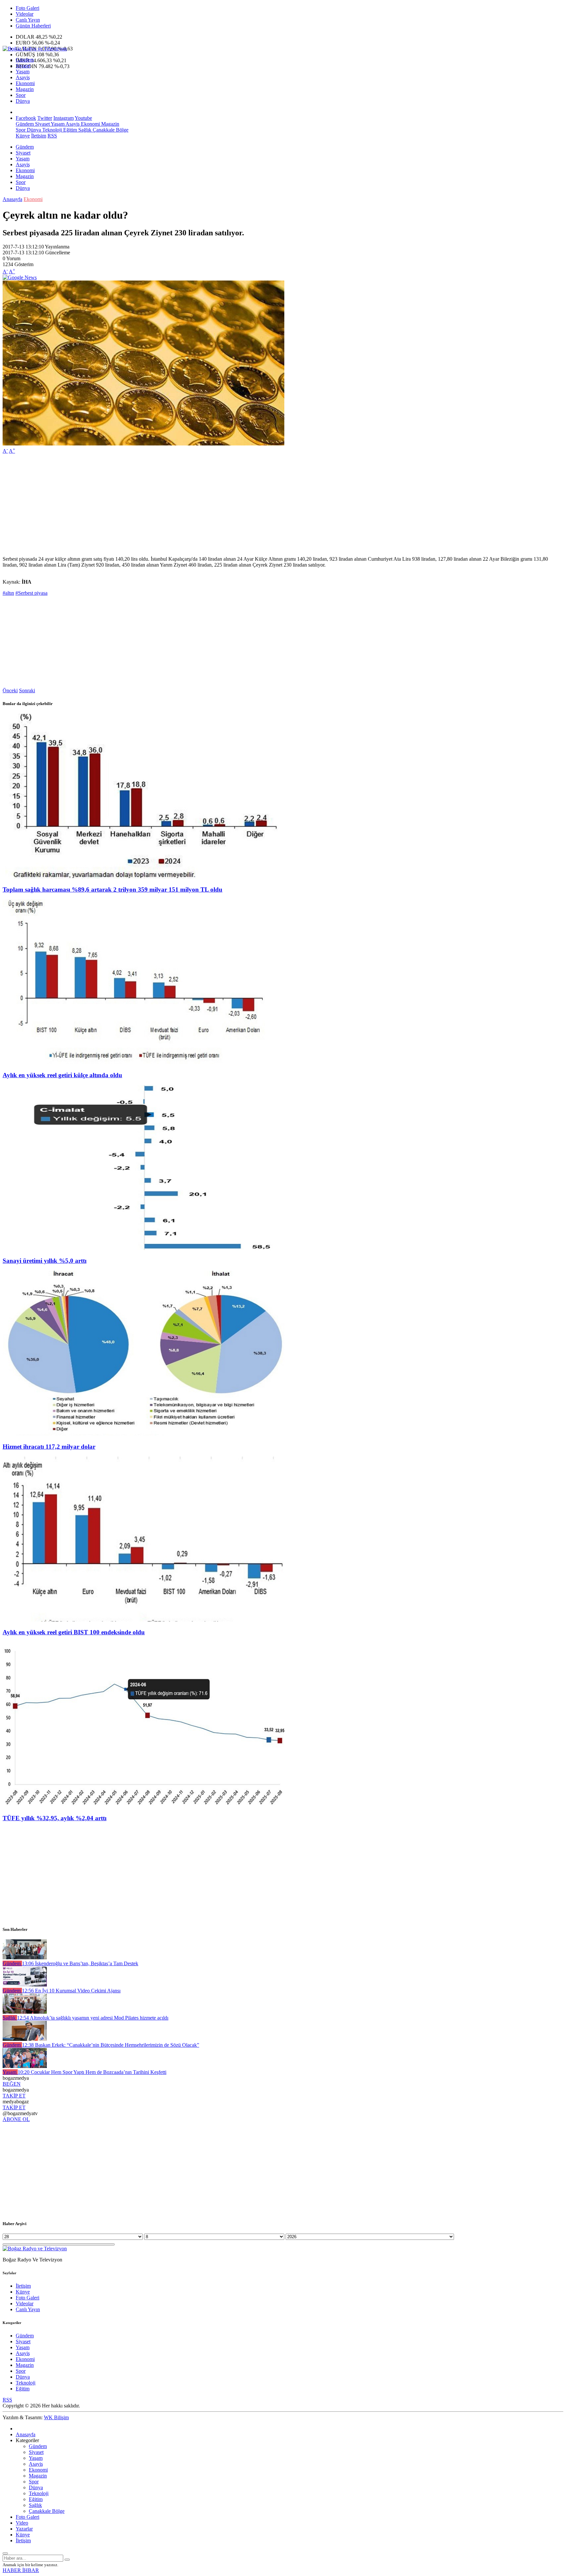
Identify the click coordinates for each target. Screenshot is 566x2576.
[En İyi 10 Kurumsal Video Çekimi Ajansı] (25, 1985)
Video (22, 2523)
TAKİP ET (14, 2096)
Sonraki (27, 690)
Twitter (45, 118)
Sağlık (84, 130)
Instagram (64, 118)
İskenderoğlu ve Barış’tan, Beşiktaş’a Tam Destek (80, 1963)
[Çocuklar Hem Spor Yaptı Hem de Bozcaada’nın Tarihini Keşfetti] (25, 2066)
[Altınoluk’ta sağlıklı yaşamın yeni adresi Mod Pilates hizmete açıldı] (25, 2012)
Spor (21, 95)
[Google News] (20, 277)
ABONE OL (16, 2119)
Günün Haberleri (33, 26)
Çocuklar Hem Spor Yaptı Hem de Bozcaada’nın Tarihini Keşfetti (92, 2072)
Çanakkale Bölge (110, 130)
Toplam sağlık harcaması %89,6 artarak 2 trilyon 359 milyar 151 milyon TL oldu (113, 889)
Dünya (23, 101)
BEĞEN (12, 2084)
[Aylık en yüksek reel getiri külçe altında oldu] (143, 1062)
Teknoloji (51, 130)
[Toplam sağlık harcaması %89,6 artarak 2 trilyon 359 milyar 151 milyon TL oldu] (143, 877)
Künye (23, 136)
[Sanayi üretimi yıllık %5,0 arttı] (143, 1248)
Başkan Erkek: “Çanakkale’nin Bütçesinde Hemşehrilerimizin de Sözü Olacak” (111, 2045)
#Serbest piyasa (31, 593)
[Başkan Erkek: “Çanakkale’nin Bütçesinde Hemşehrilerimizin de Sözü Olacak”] (25, 2039)
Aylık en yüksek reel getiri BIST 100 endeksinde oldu (74, 1632)
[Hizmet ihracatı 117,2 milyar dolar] (143, 1434)
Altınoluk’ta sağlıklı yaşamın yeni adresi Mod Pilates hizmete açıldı (93, 2018)
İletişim (39, 136)
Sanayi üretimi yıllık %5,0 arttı (45, 1261)
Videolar (25, 14)
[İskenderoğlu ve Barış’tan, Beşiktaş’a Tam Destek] (25, 1958)
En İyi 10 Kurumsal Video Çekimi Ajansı (71, 1991)
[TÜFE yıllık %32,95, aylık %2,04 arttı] (143, 1805)
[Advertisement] (199, 505)
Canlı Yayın (28, 20)
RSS (52, 136)
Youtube (83, 118)
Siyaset (23, 66)
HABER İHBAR (21, 2570)
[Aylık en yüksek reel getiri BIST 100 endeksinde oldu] (143, 1620)
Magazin (25, 89)
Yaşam (23, 72)
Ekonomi (25, 83)
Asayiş (23, 77)
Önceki (10, 690)
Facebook (26, 118)
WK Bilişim (56, 2417)
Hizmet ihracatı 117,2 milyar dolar (49, 1447)
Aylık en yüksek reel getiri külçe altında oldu (62, 1075)
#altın (8, 593)
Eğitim (69, 130)
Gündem (25, 60)
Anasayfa (12, 199)
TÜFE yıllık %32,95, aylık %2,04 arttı (55, 1818)
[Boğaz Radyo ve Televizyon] (35, 49)
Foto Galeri (28, 8)
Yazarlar (24, 2529)
